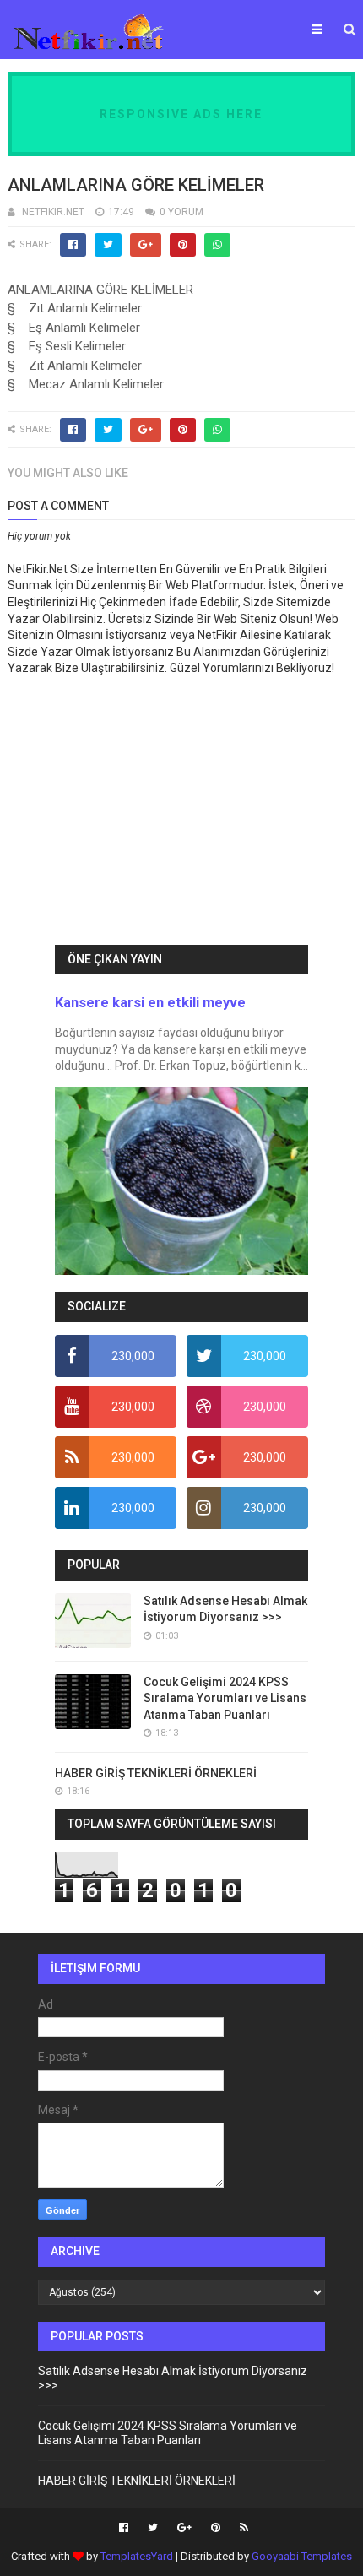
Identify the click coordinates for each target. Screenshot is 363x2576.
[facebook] (124, 2528)
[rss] (242, 2528)
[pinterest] (216, 2528)
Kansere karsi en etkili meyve (150, 1003)
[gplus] (184, 2528)
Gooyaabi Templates (302, 2556)
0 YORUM (181, 212)
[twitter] (153, 2528)
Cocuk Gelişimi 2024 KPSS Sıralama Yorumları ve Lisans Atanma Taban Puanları (225, 1698)
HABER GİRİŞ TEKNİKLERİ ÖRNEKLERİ (156, 1773)
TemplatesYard (137, 2556)
